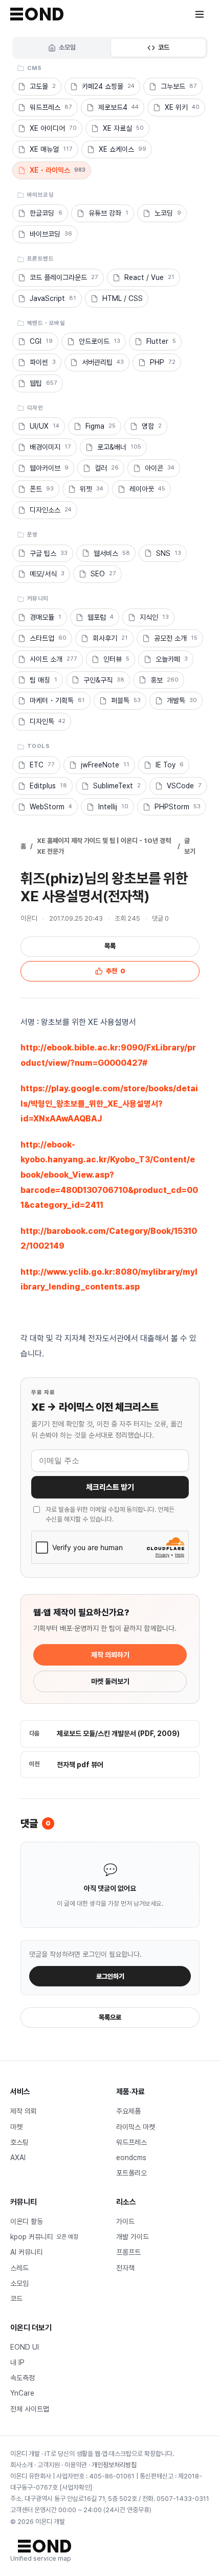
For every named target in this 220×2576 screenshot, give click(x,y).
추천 (116, 971)
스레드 (19, 2268)
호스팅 (19, 2142)
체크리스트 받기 (110, 1487)
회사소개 (21, 2465)
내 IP (17, 2362)
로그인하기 (110, 1976)
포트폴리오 (131, 2173)
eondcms (131, 2158)
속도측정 (23, 2378)
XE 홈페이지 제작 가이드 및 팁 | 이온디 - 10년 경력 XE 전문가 (104, 846)
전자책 (125, 2268)
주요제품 (128, 2111)
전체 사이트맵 (30, 2409)
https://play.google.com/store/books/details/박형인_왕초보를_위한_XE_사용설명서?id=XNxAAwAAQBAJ (109, 1104)
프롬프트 (128, 2252)
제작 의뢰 (24, 2111)
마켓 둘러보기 (110, 1681)
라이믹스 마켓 (136, 2127)
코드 (164, 47)
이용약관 (76, 2465)
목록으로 (110, 2017)
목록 (110, 946)
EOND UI (25, 2347)
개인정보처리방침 (114, 2465)
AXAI (18, 2158)
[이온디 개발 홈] (37, 14)
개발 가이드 (133, 2237)
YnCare (22, 2393)
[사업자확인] (76, 2487)
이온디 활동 (27, 2221)
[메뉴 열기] (200, 14)
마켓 (16, 2127)
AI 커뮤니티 (27, 2252)
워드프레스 (131, 2142)
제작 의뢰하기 (110, 1655)
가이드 (125, 2221)
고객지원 (49, 2465)
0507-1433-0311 (183, 2499)
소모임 (67, 47)
